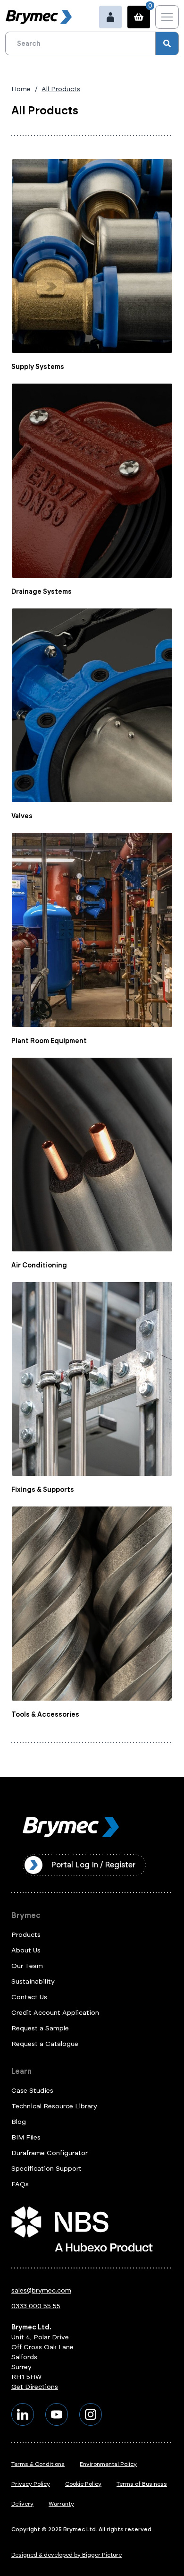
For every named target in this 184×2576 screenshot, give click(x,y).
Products (26, 1935)
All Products (61, 89)
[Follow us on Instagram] (91, 2414)
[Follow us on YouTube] (57, 2414)
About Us (26, 1950)
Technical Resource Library (54, 2106)
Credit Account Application (55, 2013)
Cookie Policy (83, 2484)
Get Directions (35, 2387)
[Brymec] (39, 17)
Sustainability (33, 1981)
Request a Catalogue (45, 2044)
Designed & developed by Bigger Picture (67, 2555)
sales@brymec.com (41, 2290)
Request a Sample (40, 2028)
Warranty (61, 2504)
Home (21, 89)
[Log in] (110, 17)
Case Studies (32, 2091)
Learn (21, 2071)
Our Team (27, 1966)
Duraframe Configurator (50, 2153)
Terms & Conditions (38, 2464)
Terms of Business (142, 2484)
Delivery (22, 2504)
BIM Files (26, 2137)
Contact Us (29, 1997)
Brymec (26, 1915)
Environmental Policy (108, 2464)
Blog (19, 2122)
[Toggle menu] (167, 17)
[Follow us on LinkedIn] (23, 2414)
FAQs (20, 2184)
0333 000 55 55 (36, 2306)
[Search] (167, 43)
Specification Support (46, 2169)
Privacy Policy (31, 2484)
